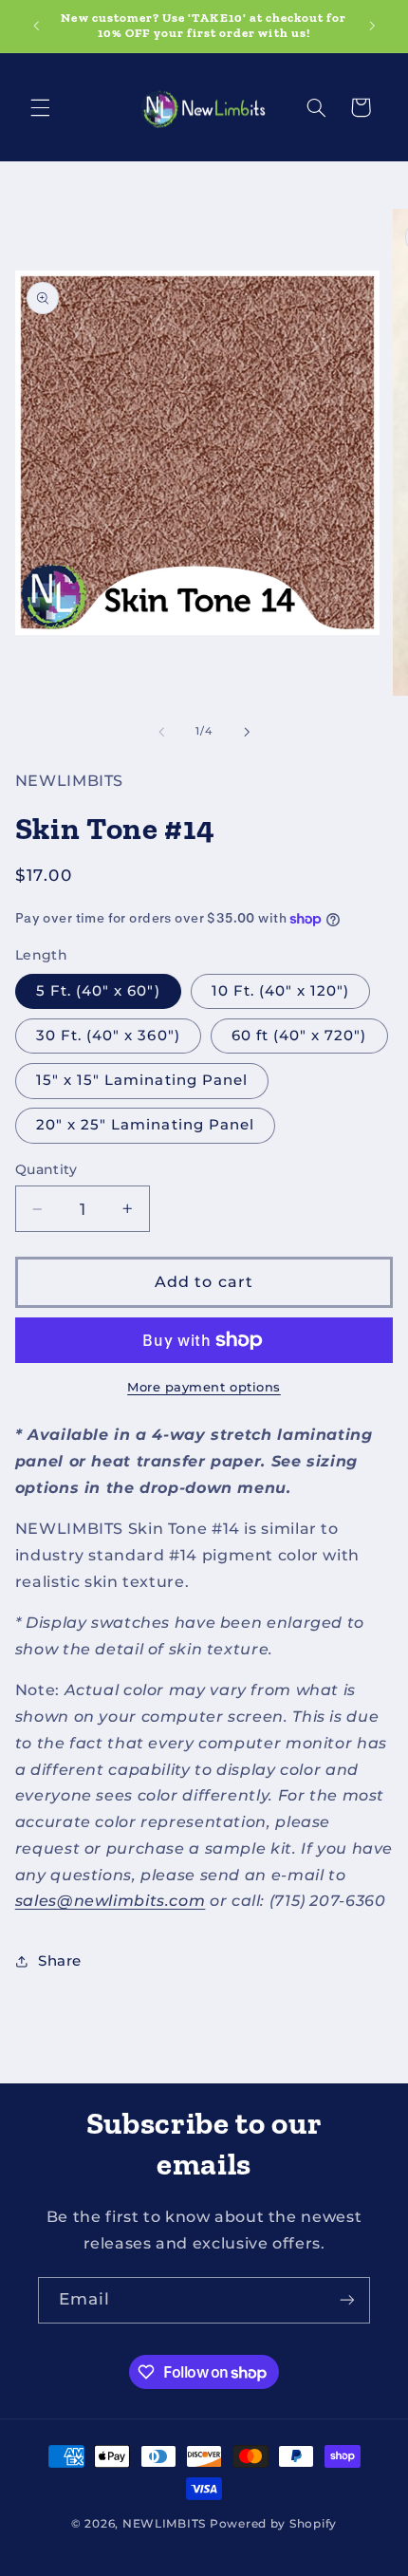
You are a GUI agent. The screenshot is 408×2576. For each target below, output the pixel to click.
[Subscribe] (347, 2300)
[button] (40, 107)
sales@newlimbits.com (111, 1901)
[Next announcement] (372, 26)
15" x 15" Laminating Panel (142, 1080)
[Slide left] (161, 732)
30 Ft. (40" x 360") (108, 1036)
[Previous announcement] (36, 26)
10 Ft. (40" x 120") (281, 991)
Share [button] (60, 1961)
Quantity (46, 1169)
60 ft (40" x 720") (299, 1036)
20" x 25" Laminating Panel (145, 1125)
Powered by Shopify (273, 2524)
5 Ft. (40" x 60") (98, 991)
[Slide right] (247, 732)
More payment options (204, 1387)
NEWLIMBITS (164, 2524)
